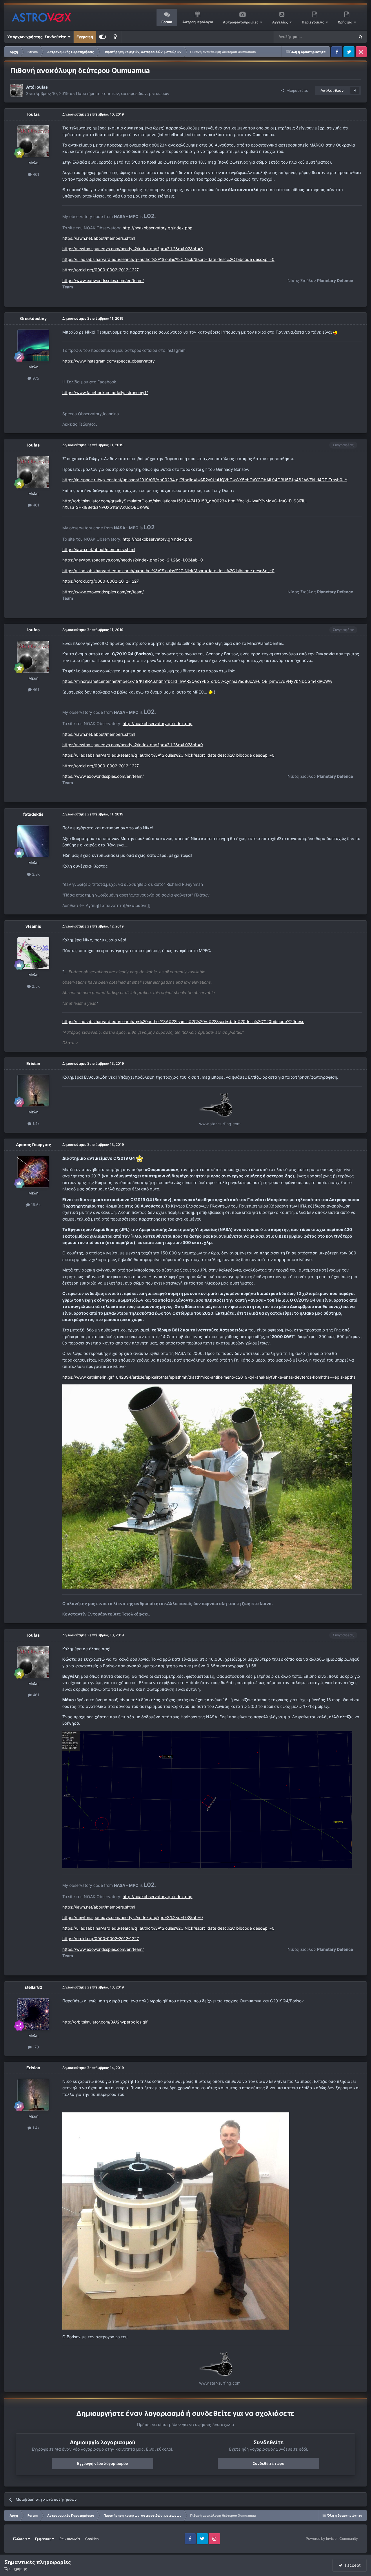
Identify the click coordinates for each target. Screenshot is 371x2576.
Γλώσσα (20, 2539)
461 (35, 174)
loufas (42, 87)
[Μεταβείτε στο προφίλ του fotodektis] (33, 841)
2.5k (35, 986)
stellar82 (33, 1987)
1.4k (35, 1124)
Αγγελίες (280, 22)
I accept (352, 2565)
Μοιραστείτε (296, 90)
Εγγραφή (85, 37)
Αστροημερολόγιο (198, 22)
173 (35, 2047)
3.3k (35, 874)
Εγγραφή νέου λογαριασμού (103, 2463)
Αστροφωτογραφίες (241, 22)
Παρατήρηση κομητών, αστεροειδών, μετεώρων (123, 93)
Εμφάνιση (44, 2539)
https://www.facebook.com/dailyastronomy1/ (105, 393)
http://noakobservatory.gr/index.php (158, 228)
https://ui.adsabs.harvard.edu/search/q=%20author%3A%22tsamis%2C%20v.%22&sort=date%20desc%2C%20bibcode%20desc (183, 1021)
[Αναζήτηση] (361, 37)
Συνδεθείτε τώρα (269, 2463)
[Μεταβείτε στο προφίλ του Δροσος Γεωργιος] (33, 1172)
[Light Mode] (115, 37)
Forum (167, 22)
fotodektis (33, 814)
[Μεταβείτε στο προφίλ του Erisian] (33, 1091)
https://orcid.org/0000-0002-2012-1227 (101, 270)
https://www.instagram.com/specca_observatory (109, 361)
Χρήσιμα (345, 22)
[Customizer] (102, 37)
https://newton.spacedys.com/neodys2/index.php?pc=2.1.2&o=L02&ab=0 (133, 249)
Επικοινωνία (70, 2539)
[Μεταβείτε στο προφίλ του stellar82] (33, 2014)
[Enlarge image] (335, 332)
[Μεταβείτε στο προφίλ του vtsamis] (33, 953)
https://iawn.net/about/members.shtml (99, 238)
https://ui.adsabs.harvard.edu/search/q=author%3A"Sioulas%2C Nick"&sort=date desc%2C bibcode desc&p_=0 (168, 259)
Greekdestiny (33, 318)
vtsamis (33, 926)
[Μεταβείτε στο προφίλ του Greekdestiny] (33, 345)
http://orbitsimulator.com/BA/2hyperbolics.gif (105, 2022)
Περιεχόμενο (313, 22)
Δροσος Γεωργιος (33, 1145)
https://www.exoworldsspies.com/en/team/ (103, 280)
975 (35, 378)
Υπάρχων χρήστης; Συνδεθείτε (38, 37)
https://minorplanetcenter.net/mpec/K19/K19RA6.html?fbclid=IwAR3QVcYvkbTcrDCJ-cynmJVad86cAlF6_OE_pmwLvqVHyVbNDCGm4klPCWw (197, 681)
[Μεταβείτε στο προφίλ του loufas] (17, 90)
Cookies (92, 2539)
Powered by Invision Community (332, 2539)
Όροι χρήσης (16, 2568)
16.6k (35, 1205)
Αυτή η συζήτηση (333, 37)
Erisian (33, 1063)
